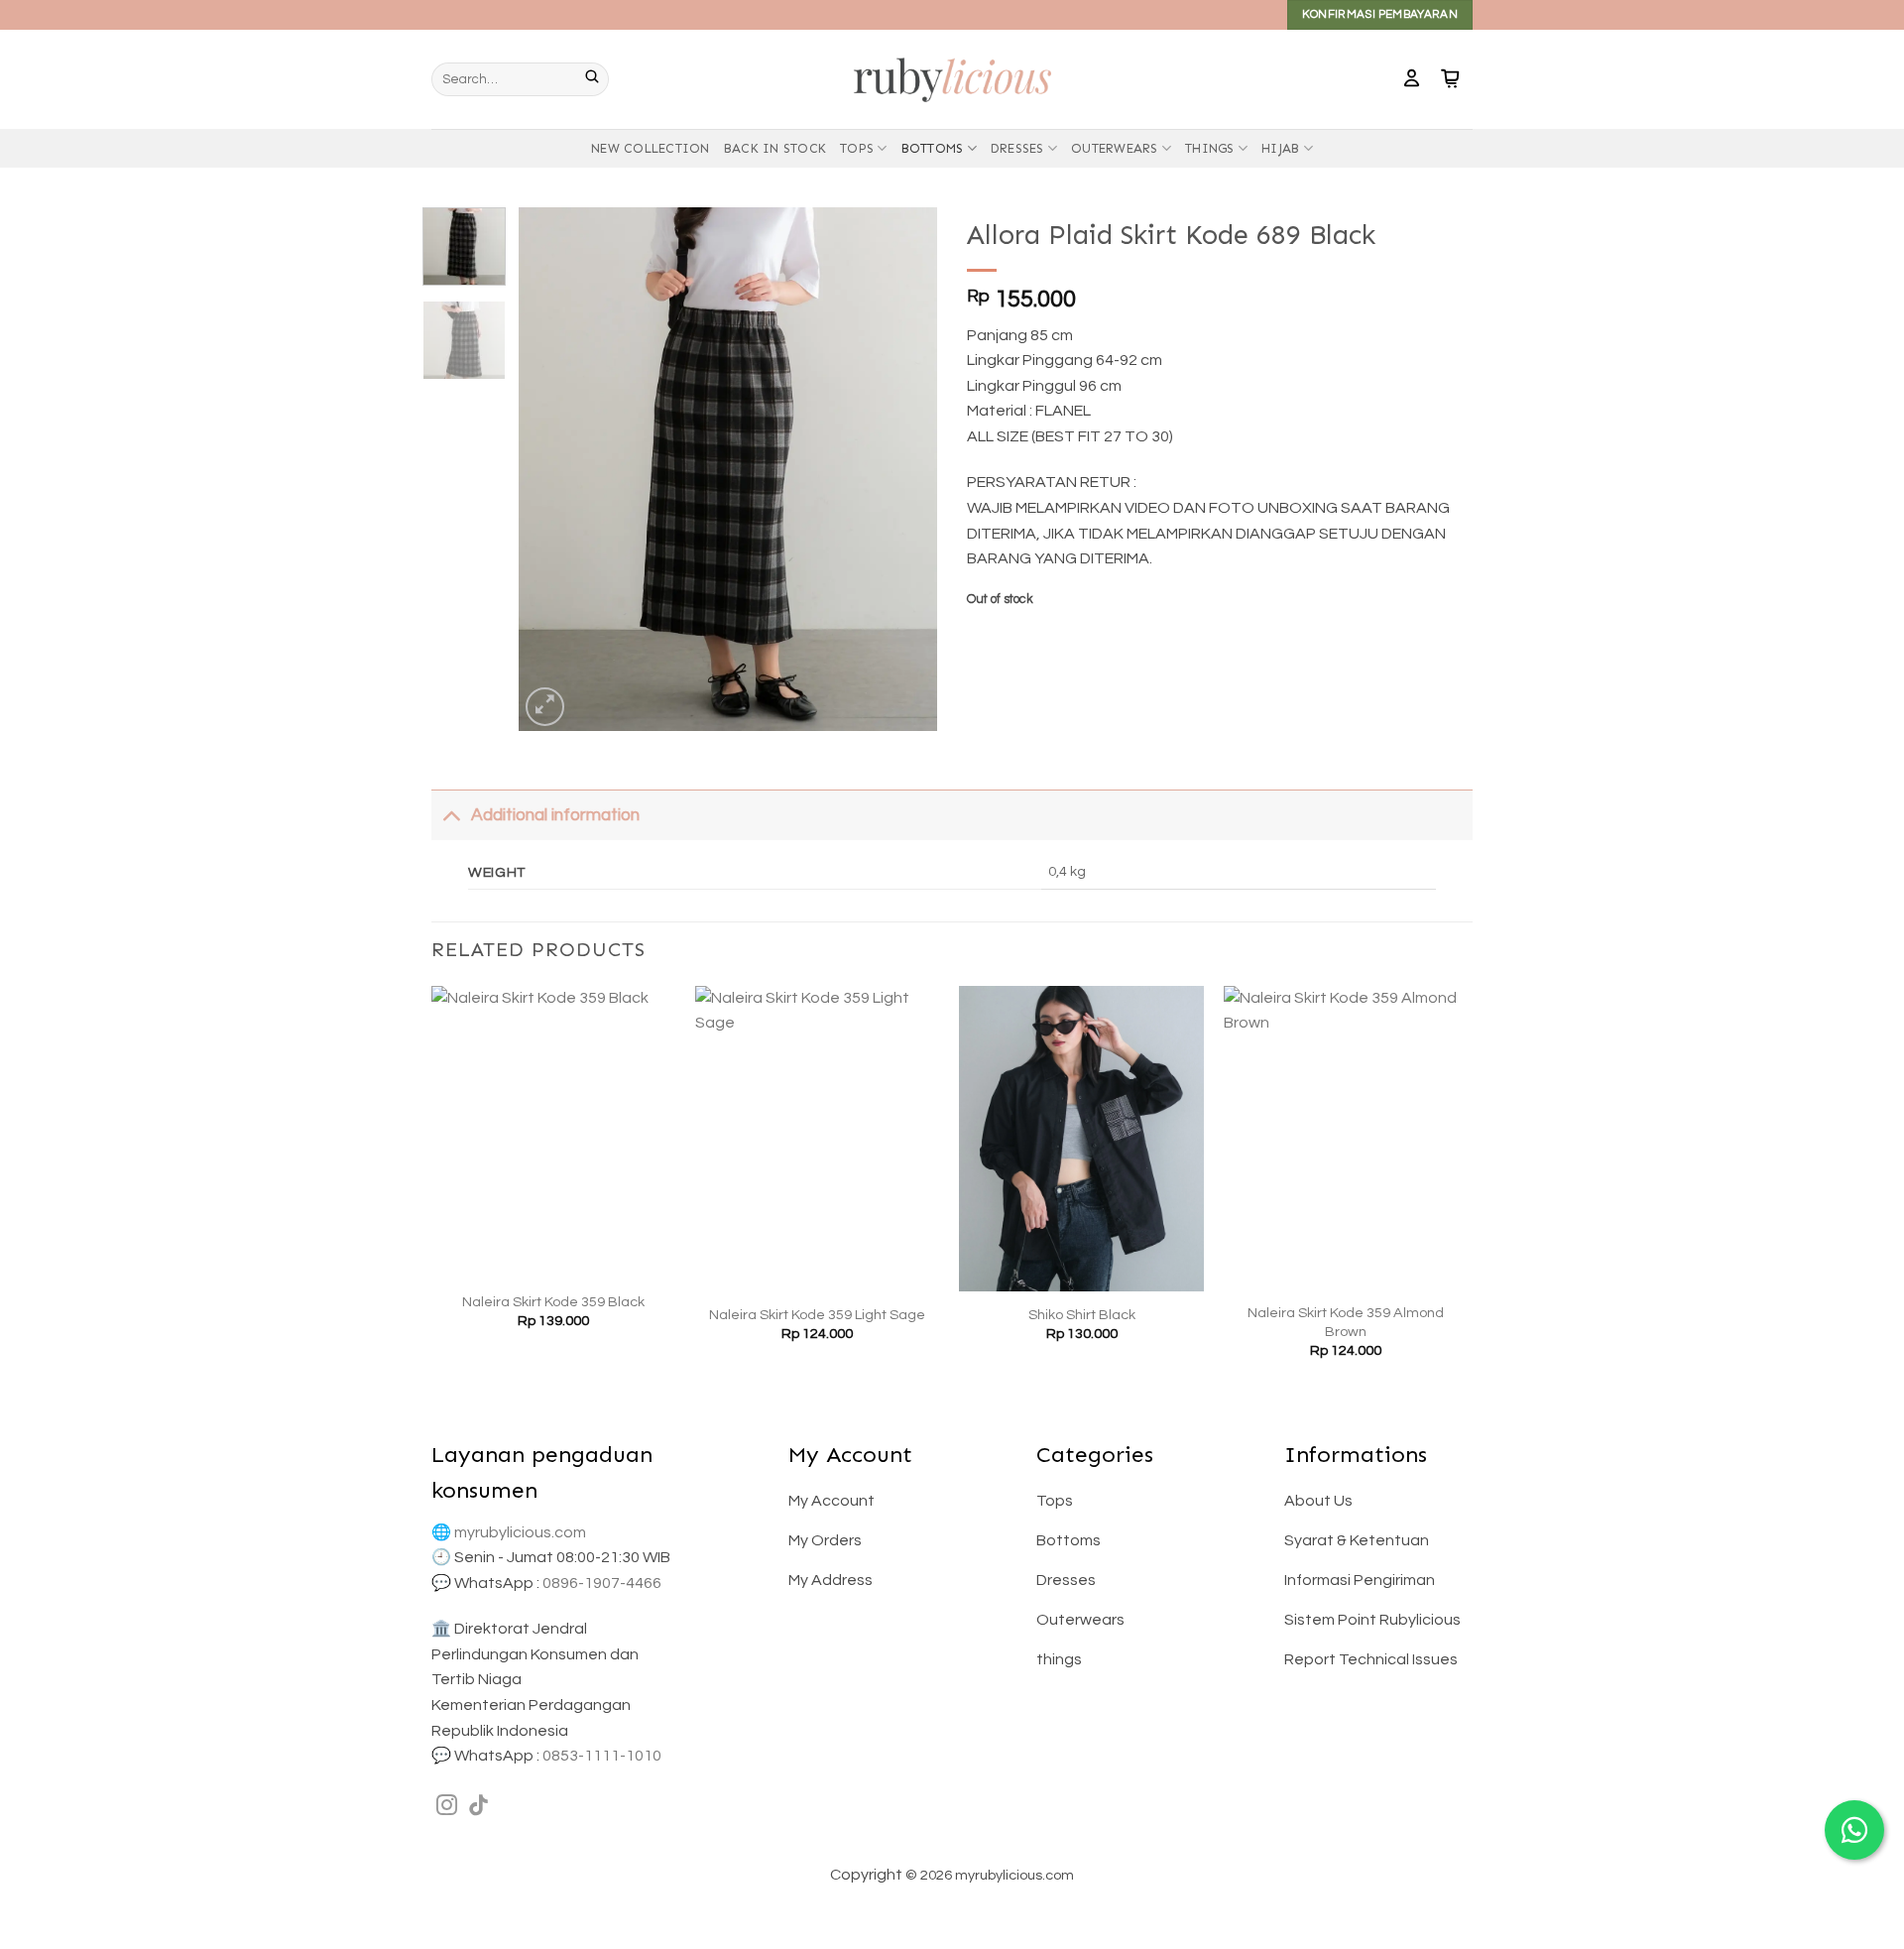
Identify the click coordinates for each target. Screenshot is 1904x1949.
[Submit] (597, 79)
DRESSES (1017, 148)
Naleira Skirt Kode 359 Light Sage (817, 1315)
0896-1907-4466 (602, 1583)
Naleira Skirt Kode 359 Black (553, 1302)
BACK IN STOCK (775, 148)
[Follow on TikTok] (478, 1807)
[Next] (904, 469)
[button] (1412, 79)
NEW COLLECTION (651, 148)
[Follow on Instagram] (447, 1807)
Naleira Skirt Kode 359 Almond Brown (1346, 1322)
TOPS (857, 148)
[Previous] (552, 469)
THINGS (1210, 148)
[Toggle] (451, 815)
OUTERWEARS (1115, 148)
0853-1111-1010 (602, 1756)
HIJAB (1280, 148)
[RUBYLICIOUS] (952, 79)
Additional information (555, 815)
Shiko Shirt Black (1082, 1315)
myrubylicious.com (520, 1532)
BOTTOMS (933, 148)
